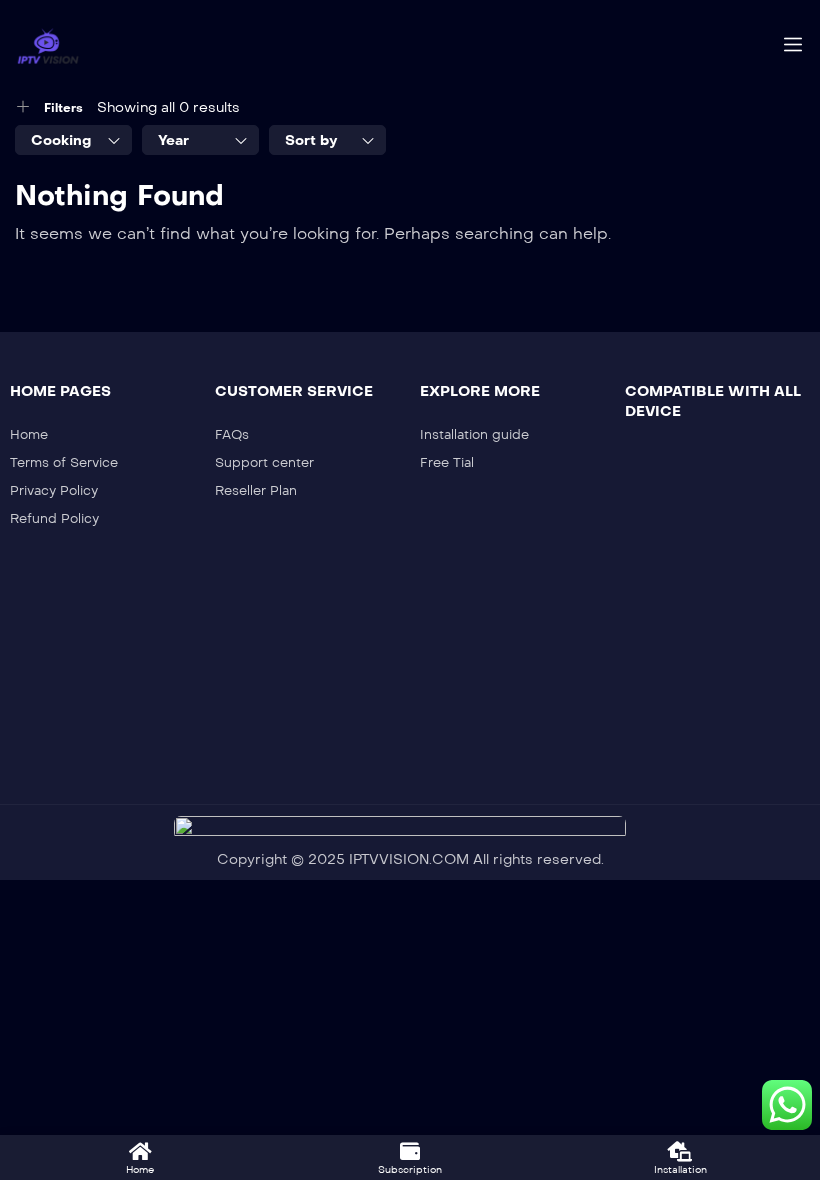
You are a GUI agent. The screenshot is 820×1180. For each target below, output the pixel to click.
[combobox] (73, 140)
